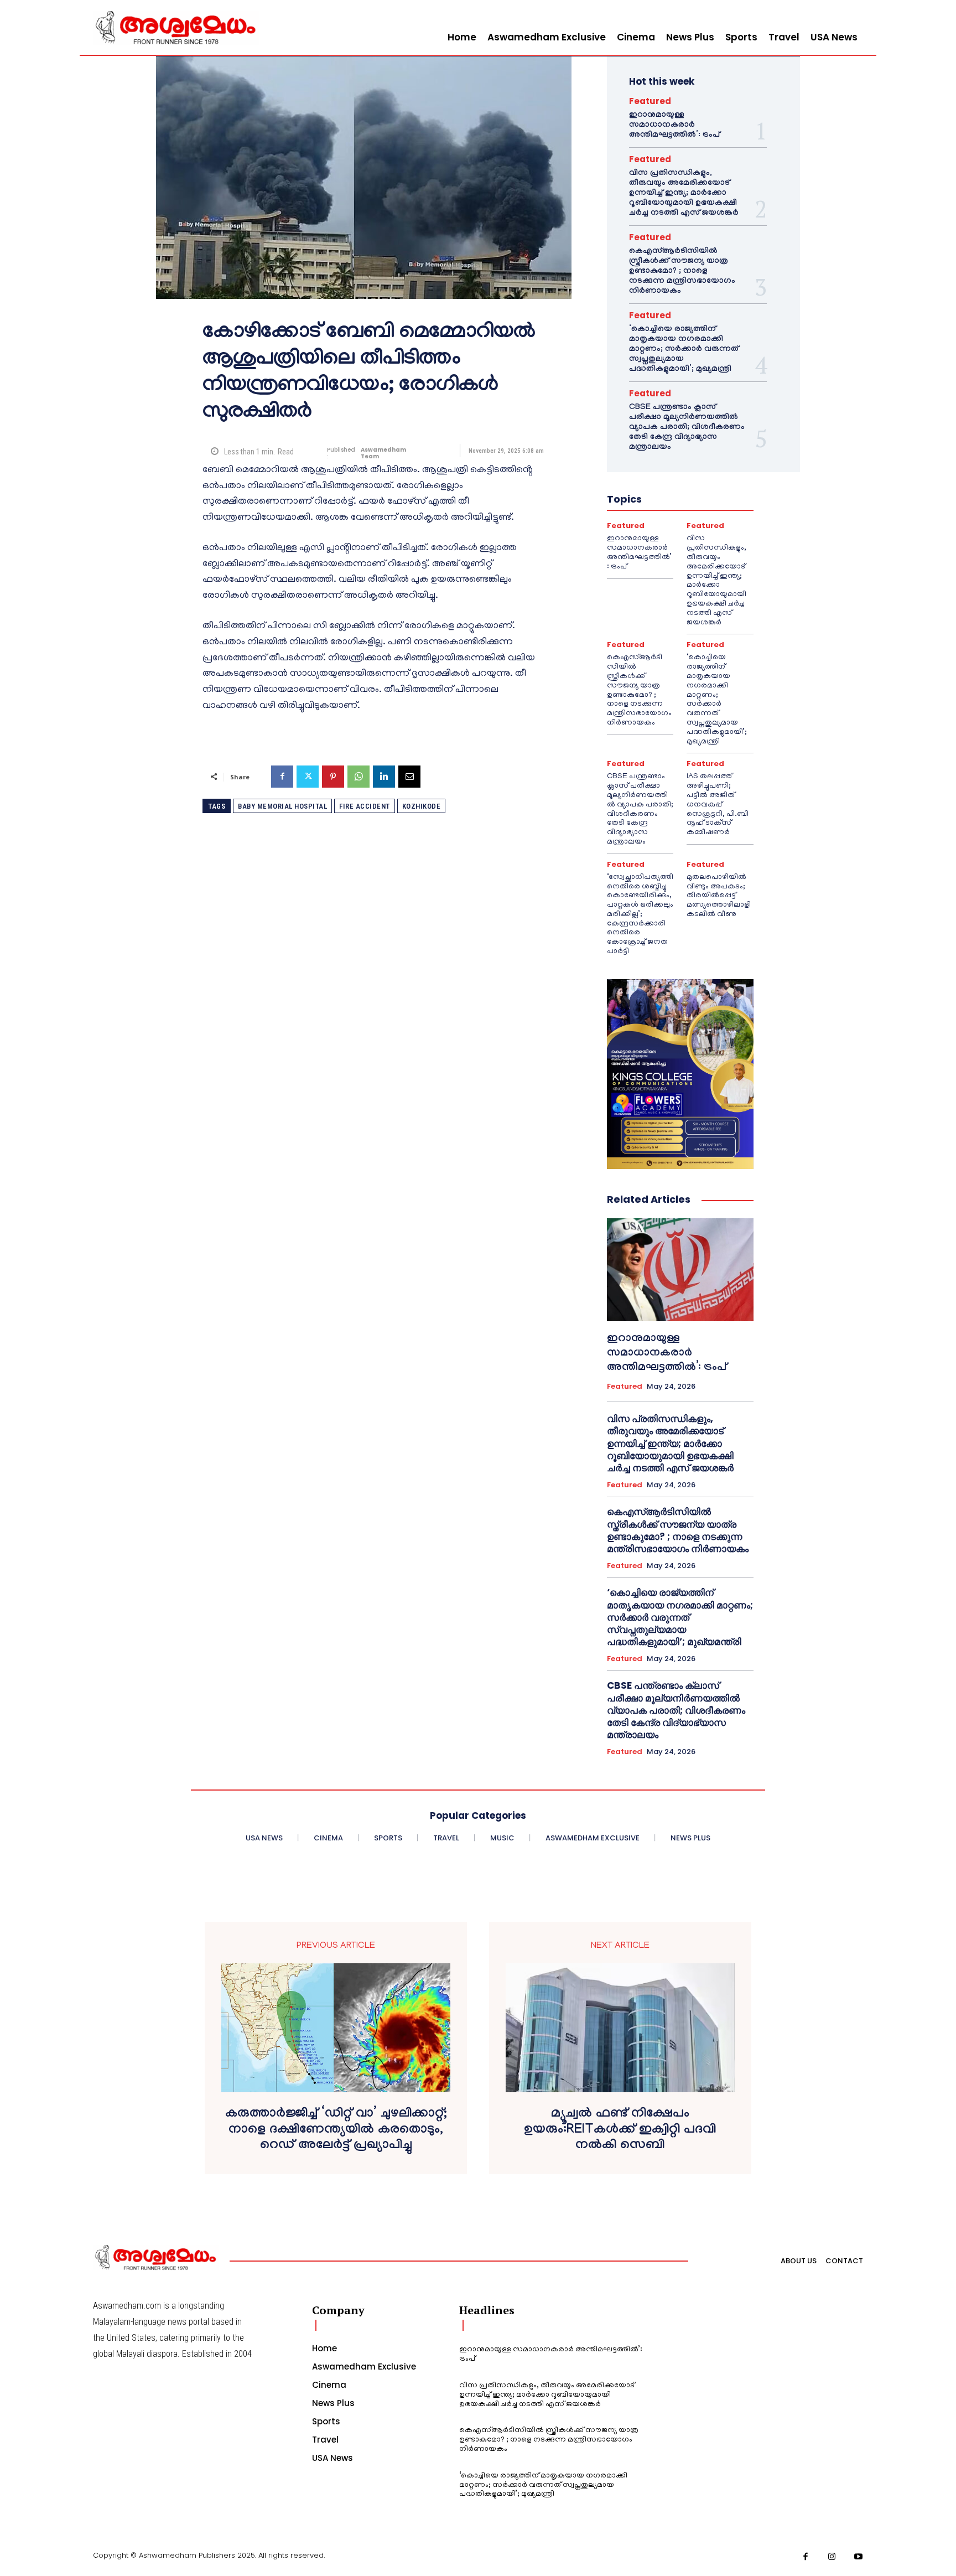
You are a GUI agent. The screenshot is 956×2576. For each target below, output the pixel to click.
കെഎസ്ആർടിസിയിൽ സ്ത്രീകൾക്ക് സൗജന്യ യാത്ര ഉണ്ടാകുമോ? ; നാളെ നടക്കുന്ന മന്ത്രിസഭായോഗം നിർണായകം (682, 272)
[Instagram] (832, 2557)
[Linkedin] (384, 777)
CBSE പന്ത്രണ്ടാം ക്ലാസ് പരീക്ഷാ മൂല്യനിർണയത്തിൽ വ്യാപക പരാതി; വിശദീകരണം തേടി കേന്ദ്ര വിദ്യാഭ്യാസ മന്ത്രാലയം (687, 428)
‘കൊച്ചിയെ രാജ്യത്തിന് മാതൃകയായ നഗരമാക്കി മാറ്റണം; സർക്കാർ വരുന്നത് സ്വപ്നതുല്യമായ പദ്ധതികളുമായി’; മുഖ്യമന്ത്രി (684, 350)
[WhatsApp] (358, 777)
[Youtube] (859, 2557)
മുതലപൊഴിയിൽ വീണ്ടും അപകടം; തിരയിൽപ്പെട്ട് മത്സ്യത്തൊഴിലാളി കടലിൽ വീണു (719, 896)
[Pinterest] (333, 777)
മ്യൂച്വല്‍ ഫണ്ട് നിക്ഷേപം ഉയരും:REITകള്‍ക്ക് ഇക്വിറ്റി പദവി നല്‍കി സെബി (620, 2131)
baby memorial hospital (282, 806)
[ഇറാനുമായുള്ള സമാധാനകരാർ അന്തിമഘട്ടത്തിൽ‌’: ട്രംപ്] (680, 1270)
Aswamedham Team (383, 453)
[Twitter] (308, 777)
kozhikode (422, 806)
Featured (650, 101)
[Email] (409, 777)
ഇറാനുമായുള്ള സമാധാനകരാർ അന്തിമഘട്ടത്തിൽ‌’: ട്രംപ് (674, 126)
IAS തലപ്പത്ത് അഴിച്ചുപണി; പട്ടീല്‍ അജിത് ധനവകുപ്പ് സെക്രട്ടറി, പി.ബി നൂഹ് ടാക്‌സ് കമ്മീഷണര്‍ (718, 805)
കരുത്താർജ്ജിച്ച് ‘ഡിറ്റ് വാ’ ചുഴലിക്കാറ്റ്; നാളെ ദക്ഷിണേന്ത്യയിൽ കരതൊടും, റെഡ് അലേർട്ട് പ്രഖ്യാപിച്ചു (336, 2131)
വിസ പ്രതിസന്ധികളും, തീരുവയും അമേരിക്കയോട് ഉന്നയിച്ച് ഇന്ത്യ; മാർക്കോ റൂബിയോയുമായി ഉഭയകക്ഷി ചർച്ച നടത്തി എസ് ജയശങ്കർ (684, 194)
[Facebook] (282, 777)
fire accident (365, 806)
